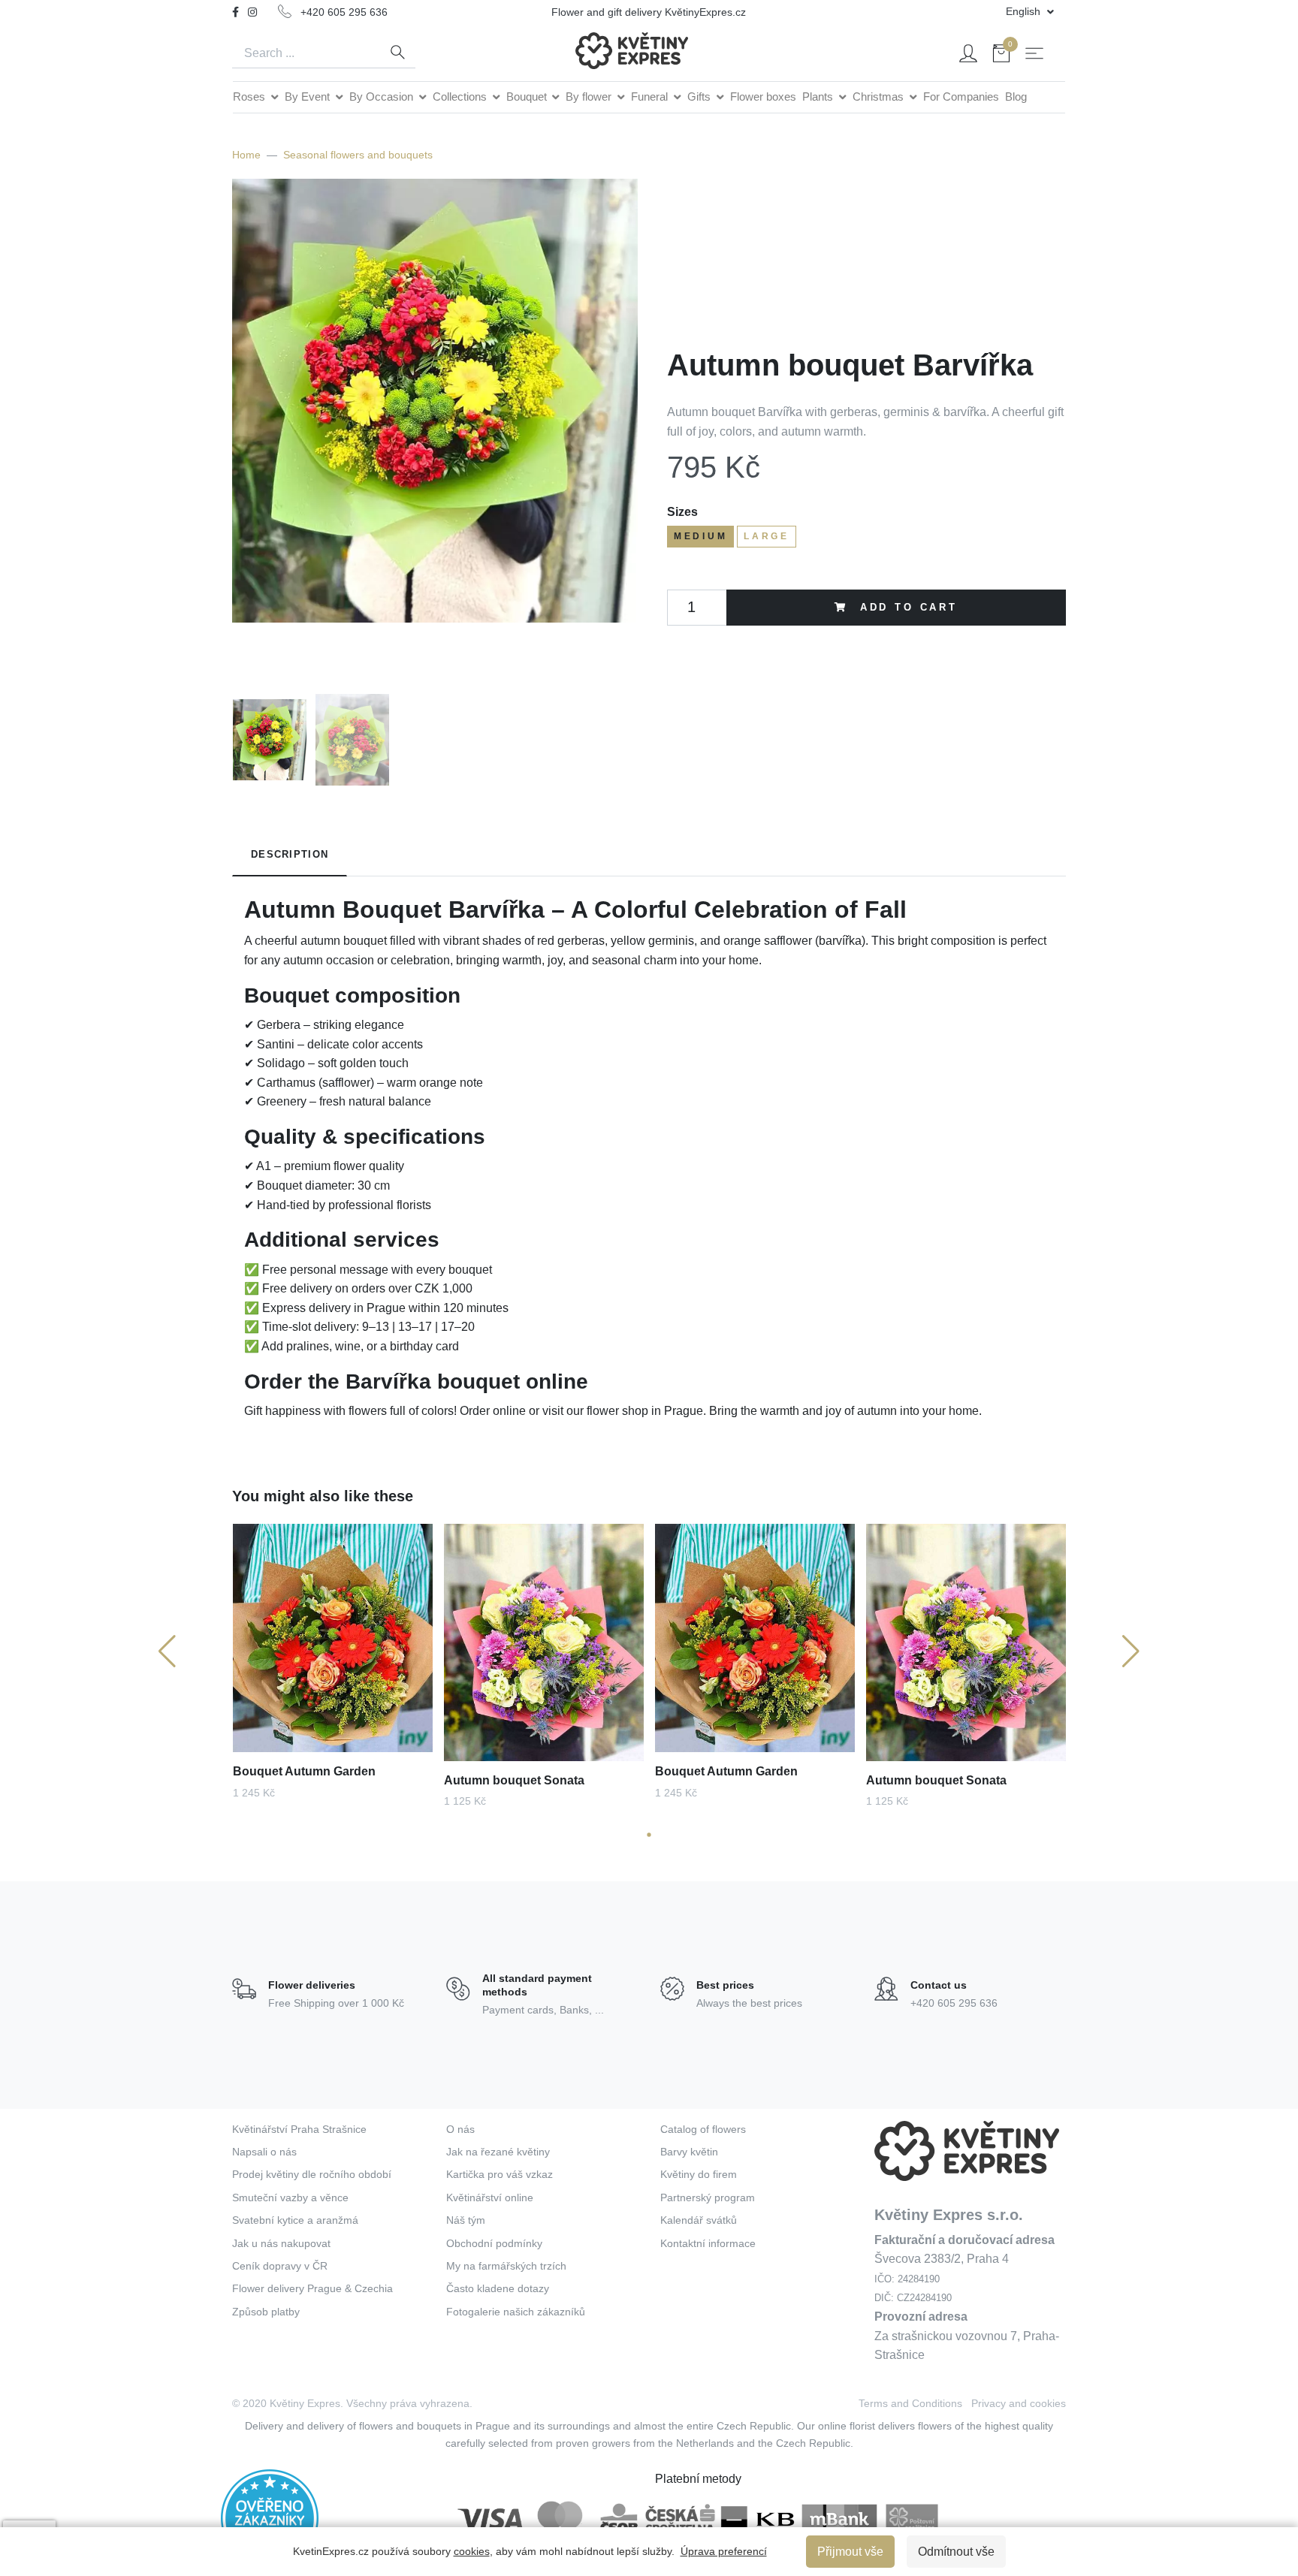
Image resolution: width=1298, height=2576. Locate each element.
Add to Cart (906, 607)
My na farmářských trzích (506, 2266)
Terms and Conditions (910, 2403)
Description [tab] (290, 854)
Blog (1016, 97)
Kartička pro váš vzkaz (500, 2174)
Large (767, 536)
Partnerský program (708, 2197)
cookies (472, 2551)
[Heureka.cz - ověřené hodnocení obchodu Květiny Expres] (270, 2517)
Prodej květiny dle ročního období (312, 2174)
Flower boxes (763, 97)
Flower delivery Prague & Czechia (312, 2288)
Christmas (880, 97)
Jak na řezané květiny (498, 2152)
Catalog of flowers (703, 2129)
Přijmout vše (850, 2552)
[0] (1001, 56)
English (1025, 11)
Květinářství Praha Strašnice (299, 2129)
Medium (700, 536)
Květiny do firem (699, 2174)
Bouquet (528, 97)
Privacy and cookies (1019, 2403)
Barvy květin (689, 2152)
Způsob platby (266, 2312)
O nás (460, 2129)
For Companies (961, 97)
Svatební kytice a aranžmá (295, 2220)
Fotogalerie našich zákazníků (516, 2312)
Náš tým (466, 2220)
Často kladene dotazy (498, 2288)
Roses (251, 97)
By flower (590, 97)
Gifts (700, 97)
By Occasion (383, 97)
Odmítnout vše (956, 2552)
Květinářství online (490, 2197)
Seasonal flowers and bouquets (358, 155)
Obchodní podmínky (494, 2243)
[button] (649, 1834)
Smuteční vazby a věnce (290, 2197)
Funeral (651, 97)
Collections (461, 97)
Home (246, 155)
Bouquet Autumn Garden (304, 1771)
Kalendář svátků (699, 2220)
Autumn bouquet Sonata (514, 1780)
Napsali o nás (264, 2152)
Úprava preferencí (724, 2551)
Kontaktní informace (708, 2243)
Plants (819, 97)
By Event (309, 97)
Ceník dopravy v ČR (280, 2266)
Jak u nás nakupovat (281, 2243)
